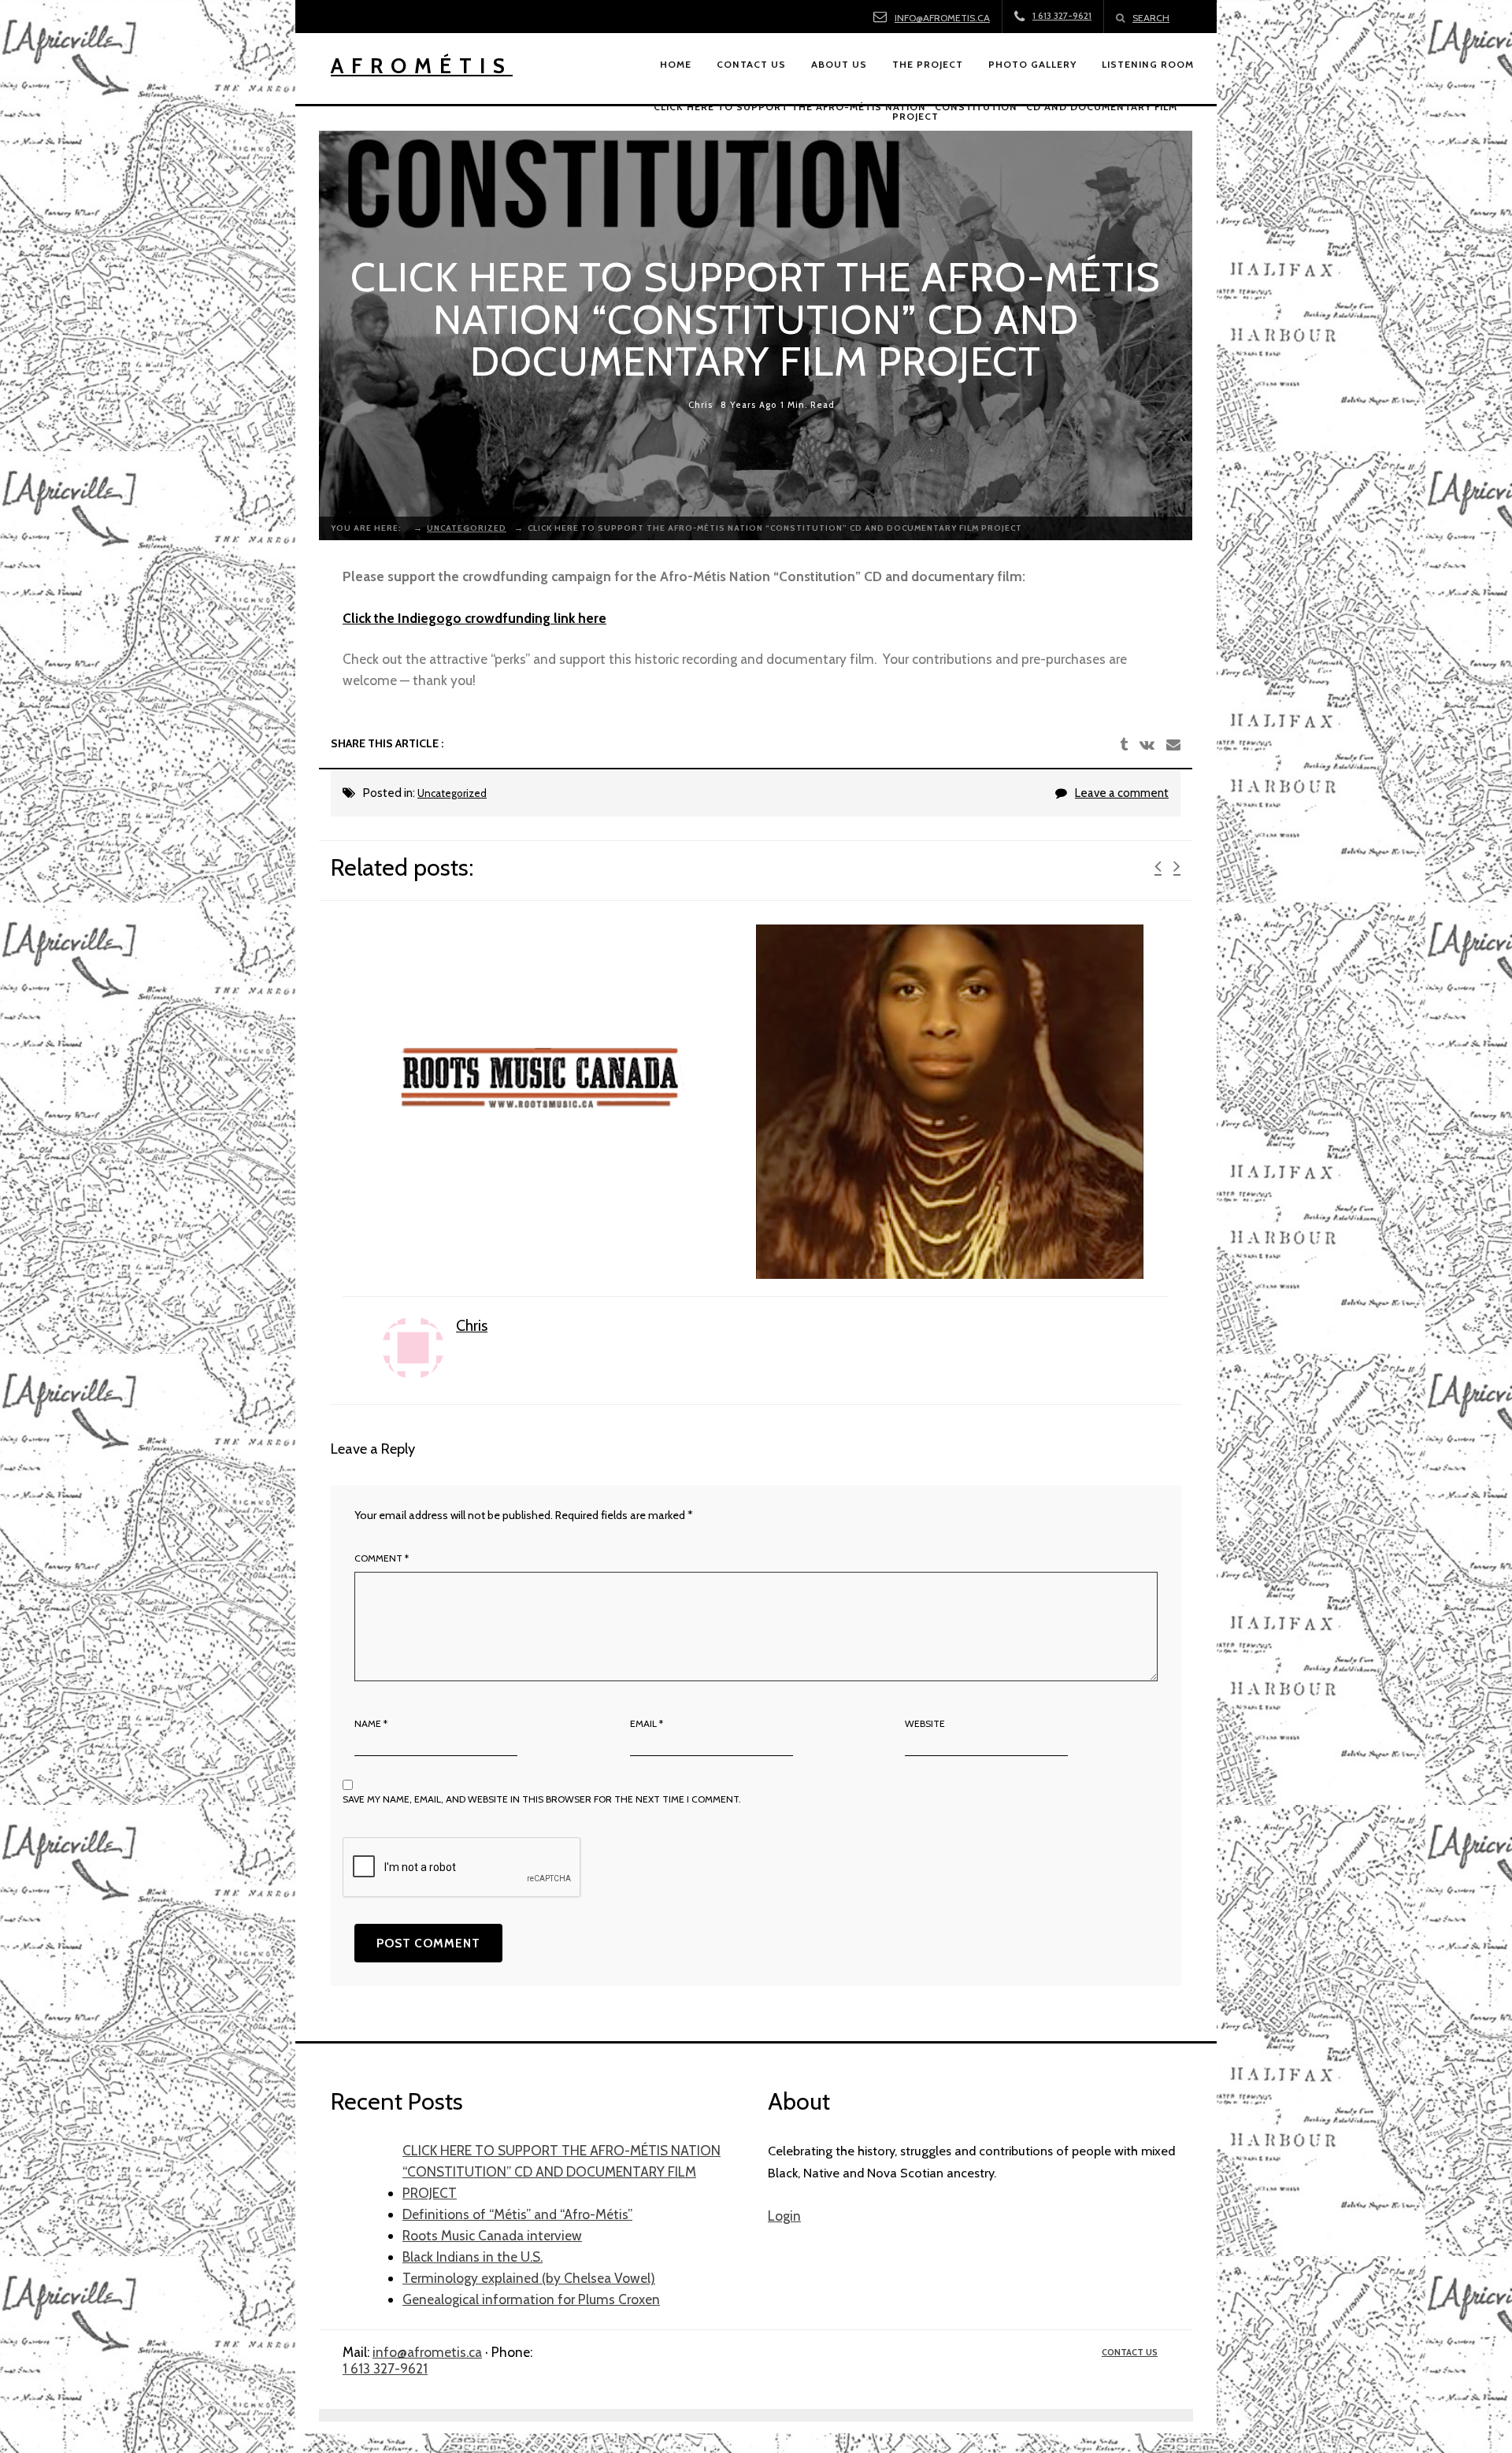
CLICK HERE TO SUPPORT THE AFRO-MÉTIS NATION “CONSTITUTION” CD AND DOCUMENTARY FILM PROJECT (561, 2171)
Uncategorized (452, 793)
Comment (382, 1558)
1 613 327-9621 (385, 2368)
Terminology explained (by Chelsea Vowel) (529, 2278)
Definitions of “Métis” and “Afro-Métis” (517, 2214)
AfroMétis (422, 66)
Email (647, 1723)
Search (1151, 18)
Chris (700, 404)
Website (925, 1723)
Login (784, 2216)
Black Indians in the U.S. (472, 2257)
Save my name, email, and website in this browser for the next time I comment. (542, 1799)
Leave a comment (1122, 793)
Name (371, 1723)
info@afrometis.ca (942, 18)
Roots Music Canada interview (492, 2235)
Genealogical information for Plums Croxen (531, 2299)
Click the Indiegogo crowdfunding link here (474, 618)
